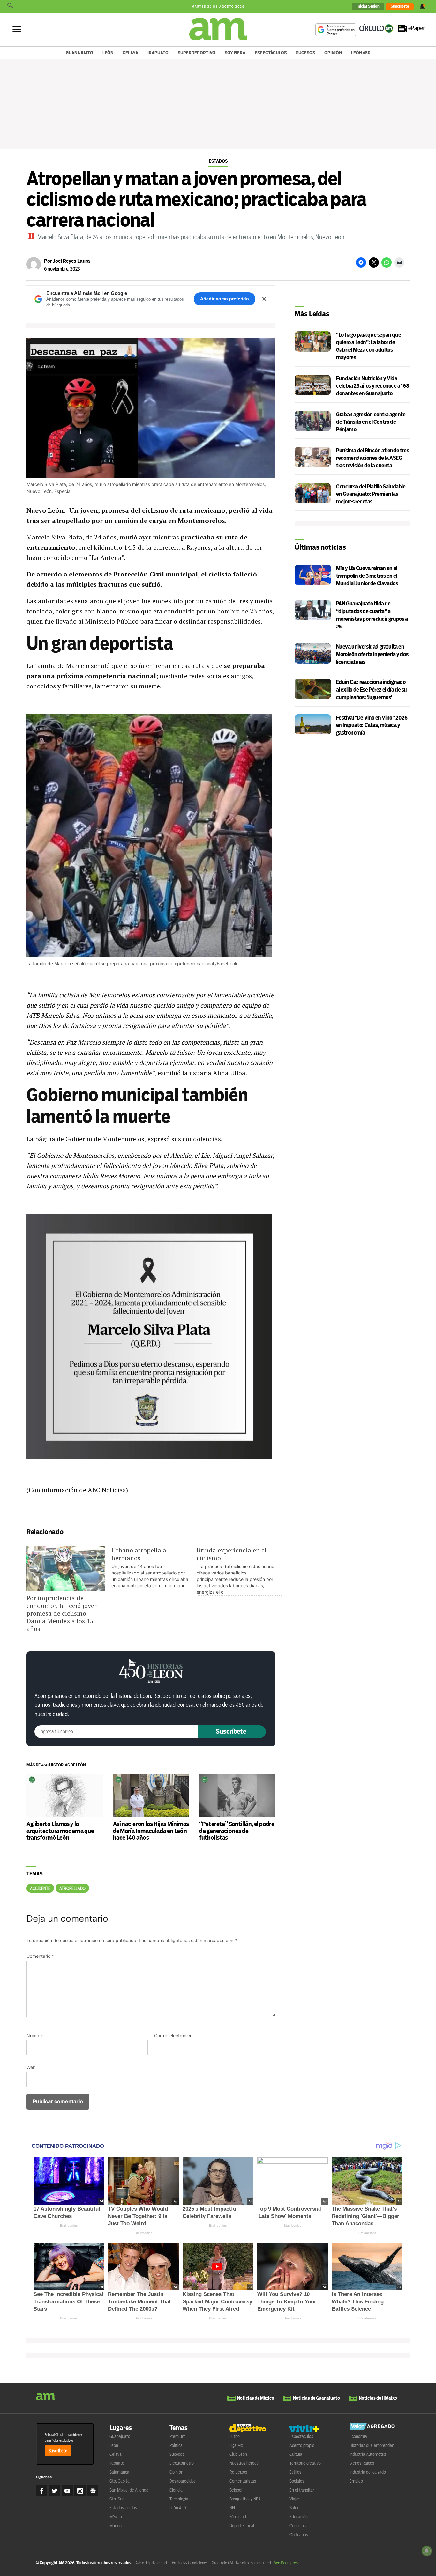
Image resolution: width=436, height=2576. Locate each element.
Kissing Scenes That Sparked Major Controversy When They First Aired (217, 2302)
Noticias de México (256, 2398)
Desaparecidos (183, 2481)
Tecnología (179, 2499)
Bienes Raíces (362, 2463)
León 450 (361, 53)
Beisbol (236, 2490)
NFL (233, 2508)
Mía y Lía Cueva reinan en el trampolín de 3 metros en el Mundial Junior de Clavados (367, 576)
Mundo (116, 2526)
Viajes (295, 2499)
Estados (218, 161)
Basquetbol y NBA (245, 2499)
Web (31, 2067)
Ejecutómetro (182, 2463)
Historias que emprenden (372, 2445)
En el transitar (302, 2490)
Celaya (130, 53)
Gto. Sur (117, 2499)
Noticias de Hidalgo (378, 2398)
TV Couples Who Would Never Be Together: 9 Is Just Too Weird (138, 2216)
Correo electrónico (173, 2035)
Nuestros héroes (244, 2463)
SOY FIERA (235, 53)
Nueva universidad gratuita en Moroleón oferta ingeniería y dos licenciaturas (372, 654)
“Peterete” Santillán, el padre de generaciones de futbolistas (237, 1831)
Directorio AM (222, 2563)
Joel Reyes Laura (71, 261)
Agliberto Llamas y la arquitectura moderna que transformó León (60, 1831)
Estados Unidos (123, 2508)
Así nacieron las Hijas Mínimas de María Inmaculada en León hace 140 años (151, 1831)
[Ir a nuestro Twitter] (54, 2491)
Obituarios (299, 2535)
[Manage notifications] (427, 2551)
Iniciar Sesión (368, 6)
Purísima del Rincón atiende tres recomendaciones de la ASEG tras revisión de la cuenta (372, 458)
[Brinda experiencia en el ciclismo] (239, 1571)
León (108, 53)
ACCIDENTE (40, 1888)
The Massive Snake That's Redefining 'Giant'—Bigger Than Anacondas (365, 2216)
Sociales (297, 2481)
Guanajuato (79, 53)
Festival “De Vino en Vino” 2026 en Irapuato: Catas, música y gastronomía (372, 726)
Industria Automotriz (368, 2454)
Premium (177, 2436)
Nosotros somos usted (253, 2563)
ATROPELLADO (72, 1888)
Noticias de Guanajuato (316, 2398)
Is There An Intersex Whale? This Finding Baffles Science (358, 2302)
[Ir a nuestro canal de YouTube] (67, 2491)
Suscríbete (400, 6)
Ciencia (176, 2490)
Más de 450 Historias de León (56, 1765)
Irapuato (158, 53)
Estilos (295, 2472)
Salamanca (119, 2472)
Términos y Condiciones (189, 2563)
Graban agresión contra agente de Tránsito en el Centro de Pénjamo (371, 422)
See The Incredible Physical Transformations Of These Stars (68, 2302)
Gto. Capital (120, 2481)
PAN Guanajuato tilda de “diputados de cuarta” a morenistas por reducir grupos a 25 (372, 615)
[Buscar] (10, 7)
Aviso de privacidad (151, 2563)
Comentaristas (243, 2481)
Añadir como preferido (225, 299)
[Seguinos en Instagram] (80, 2491)
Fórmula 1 (238, 2517)
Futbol (235, 2436)
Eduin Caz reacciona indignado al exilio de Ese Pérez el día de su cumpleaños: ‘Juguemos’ (372, 690)
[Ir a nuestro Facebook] (42, 2491)
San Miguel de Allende (129, 2490)
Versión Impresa (287, 2563)
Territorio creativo (305, 2463)
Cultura (296, 2454)
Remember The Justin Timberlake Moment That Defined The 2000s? (139, 2302)
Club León (238, 2454)
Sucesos (305, 53)
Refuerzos (238, 2472)
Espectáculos (271, 53)
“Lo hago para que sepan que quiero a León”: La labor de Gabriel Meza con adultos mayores (368, 346)
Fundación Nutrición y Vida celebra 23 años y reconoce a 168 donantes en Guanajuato (372, 386)
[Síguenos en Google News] (93, 2491)
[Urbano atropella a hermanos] (154, 1568)
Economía (358, 2436)
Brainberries (69, 2225)
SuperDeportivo (197, 53)
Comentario (40, 1956)
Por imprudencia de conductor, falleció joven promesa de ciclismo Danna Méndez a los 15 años (62, 1613)
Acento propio (302, 2445)
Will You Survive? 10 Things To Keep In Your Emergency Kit (287, 2302)
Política (176, 2445)
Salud (294, 2508)
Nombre (35, 2035)
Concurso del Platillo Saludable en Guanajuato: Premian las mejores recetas (371, 494)
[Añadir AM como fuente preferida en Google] (336, 30)
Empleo (356, 2481)
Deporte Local (242, 2526)
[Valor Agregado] (372, 2427)
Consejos (298, 2526)
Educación (299, 2517)
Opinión (333, 53)
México (116, 2517)
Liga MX (236, 2445)
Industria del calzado (368, 2472)
